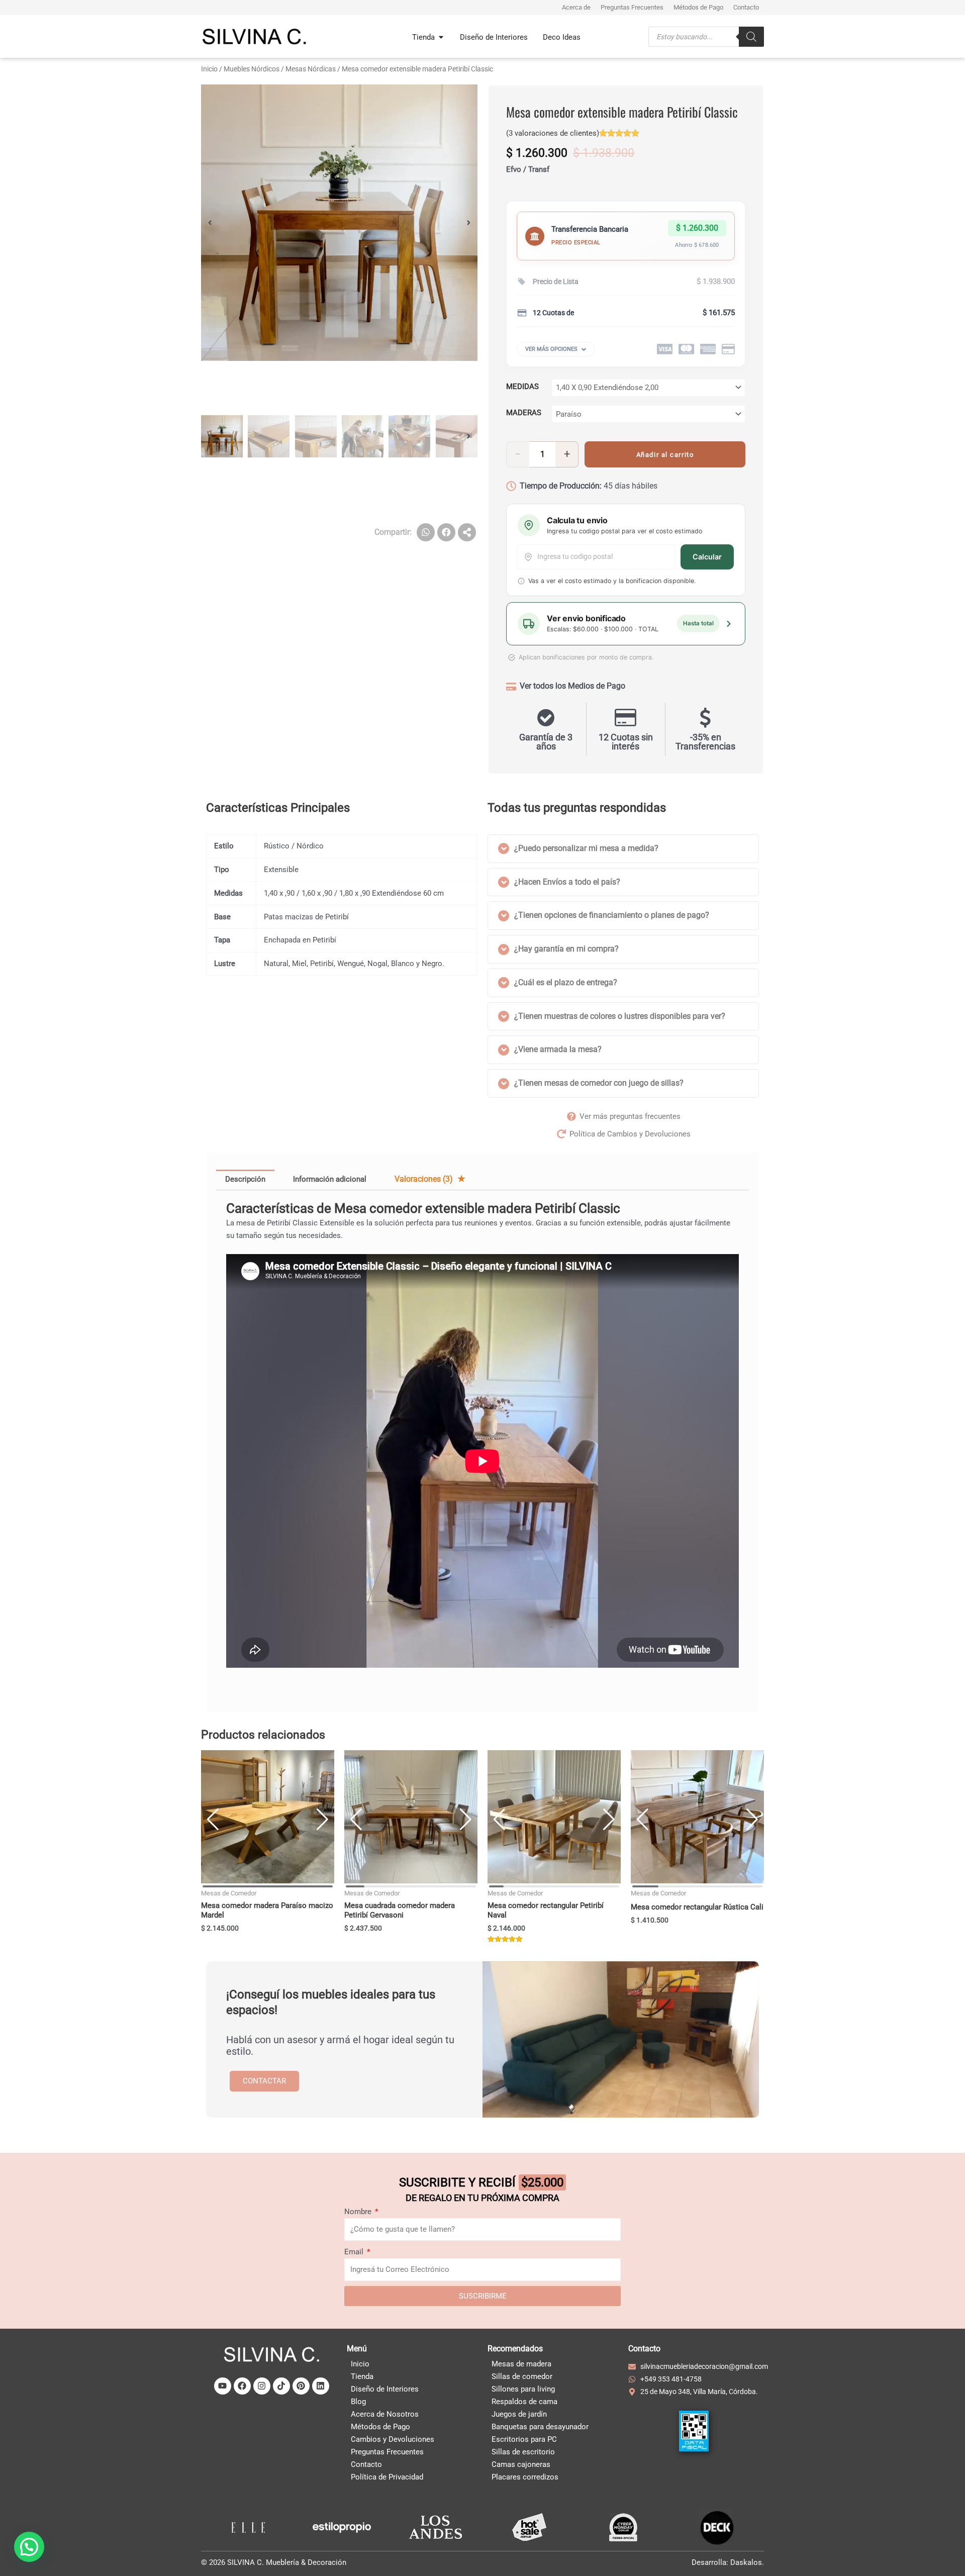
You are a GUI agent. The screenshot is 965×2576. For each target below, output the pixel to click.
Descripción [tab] (245, 1179)
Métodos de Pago (380, 2427)
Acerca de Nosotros (385, 2414)
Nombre (359, 2212)
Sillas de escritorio (523, 2452)
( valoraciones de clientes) (553, 133)
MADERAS (524, 413)
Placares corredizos (525, 2477)
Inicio (209, 69)
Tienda (362, 2376)
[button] (210, 223)
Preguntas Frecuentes (387, 2452)
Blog (358, 2402)
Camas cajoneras (521, 2464)
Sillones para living (523, 2389)
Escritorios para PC (524, 2439)
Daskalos (746, 2562)
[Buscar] (751, 36)
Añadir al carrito (665, 455)
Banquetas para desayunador (540, 2427)
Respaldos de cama (524, 2402)
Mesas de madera (521, 2364)
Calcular (707, 557)
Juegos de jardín (519, 2414)
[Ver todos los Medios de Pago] (511, 687)
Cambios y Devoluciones (393, 2439)
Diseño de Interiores (385, 2389)
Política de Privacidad (387, 2477)
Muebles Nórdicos (252, 69)
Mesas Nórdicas (311, 69)
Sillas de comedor (522, 2376)
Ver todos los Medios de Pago (572, 686)
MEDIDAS (522, 387)
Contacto (366, 2464)
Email (355, 2252)
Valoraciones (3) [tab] (425, 1179)
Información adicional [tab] (330, 1179)
